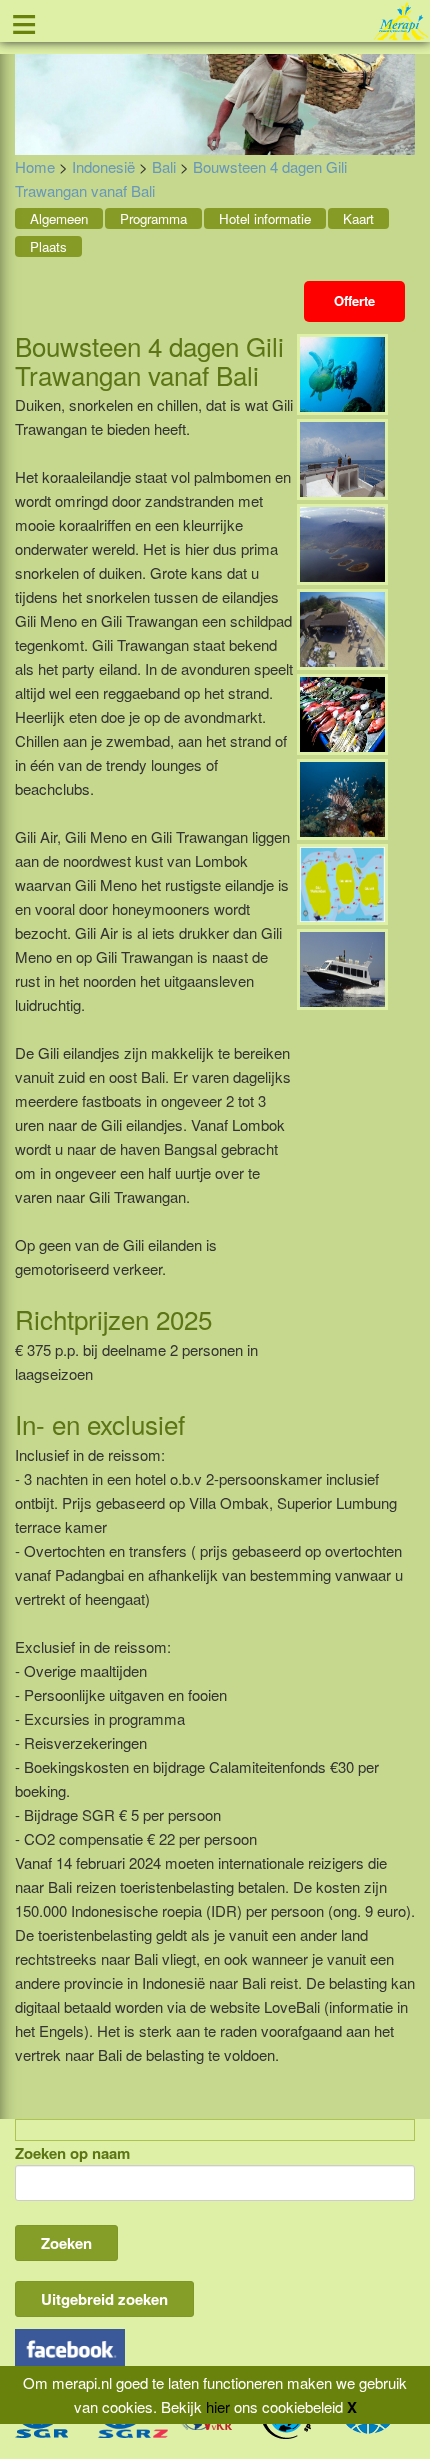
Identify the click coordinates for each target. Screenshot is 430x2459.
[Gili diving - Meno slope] (342, 797)
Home (35, 166)
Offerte (354, 300)
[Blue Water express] (342, 457)
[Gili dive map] (342, 882)
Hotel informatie (265, 218)
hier (218, 2406)
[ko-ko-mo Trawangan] (342, 627)
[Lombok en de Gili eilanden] (342, 542)
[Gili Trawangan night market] (342, 712)
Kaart (358, 218)
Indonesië (103, 166)
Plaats (48, 246)
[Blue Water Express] (342, 967)
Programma (153, 218)
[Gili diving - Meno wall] (342, 372)
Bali (164, 166)
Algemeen (59, 218)
